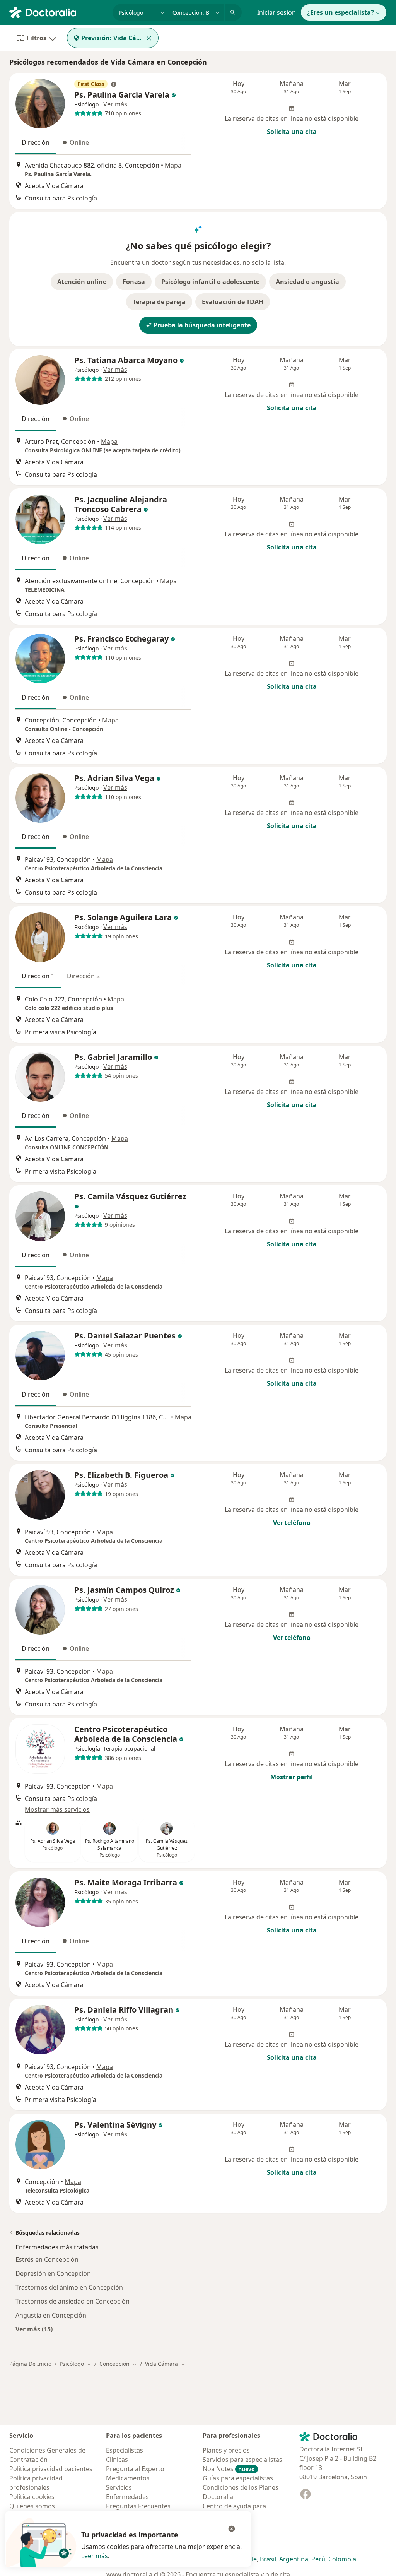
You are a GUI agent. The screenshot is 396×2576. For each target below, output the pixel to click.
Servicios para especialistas (242, 2460)
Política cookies (32, 2497)
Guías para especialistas (238, 2478)
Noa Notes (229, 2469)
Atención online (82, 282)
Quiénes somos (32, 2506)
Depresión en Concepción (53, 2273)
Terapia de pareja (159, 302)
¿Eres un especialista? (341, 12)
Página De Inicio (30, 2364)
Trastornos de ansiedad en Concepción (73, 2301)
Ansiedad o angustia (307, 282)
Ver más (115, 104)
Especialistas (125, 2450)
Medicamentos (128, 2478)
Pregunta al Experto (135, 2469)
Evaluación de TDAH (233, 302)
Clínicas (117, 2460)
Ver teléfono (292, 1523)
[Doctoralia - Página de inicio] (58, 12)
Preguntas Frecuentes (138, 2506)
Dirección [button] (36, 142)
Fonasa (134, 282)
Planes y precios (226, 2450)
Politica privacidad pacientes (51, 2469)
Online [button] (79, 142)
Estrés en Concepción (47, 2259)
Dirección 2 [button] (83, 976)
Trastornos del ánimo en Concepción (69, 2287)
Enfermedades (127, 2497)
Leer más (95, 2556)
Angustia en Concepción (51, 2315)
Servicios (119, 2487)
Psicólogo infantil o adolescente (210, 282)
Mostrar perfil (292, 1777)
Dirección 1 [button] (38, 976)
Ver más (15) (34, 2329)
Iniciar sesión (277, 12)
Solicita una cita (292, 132)
